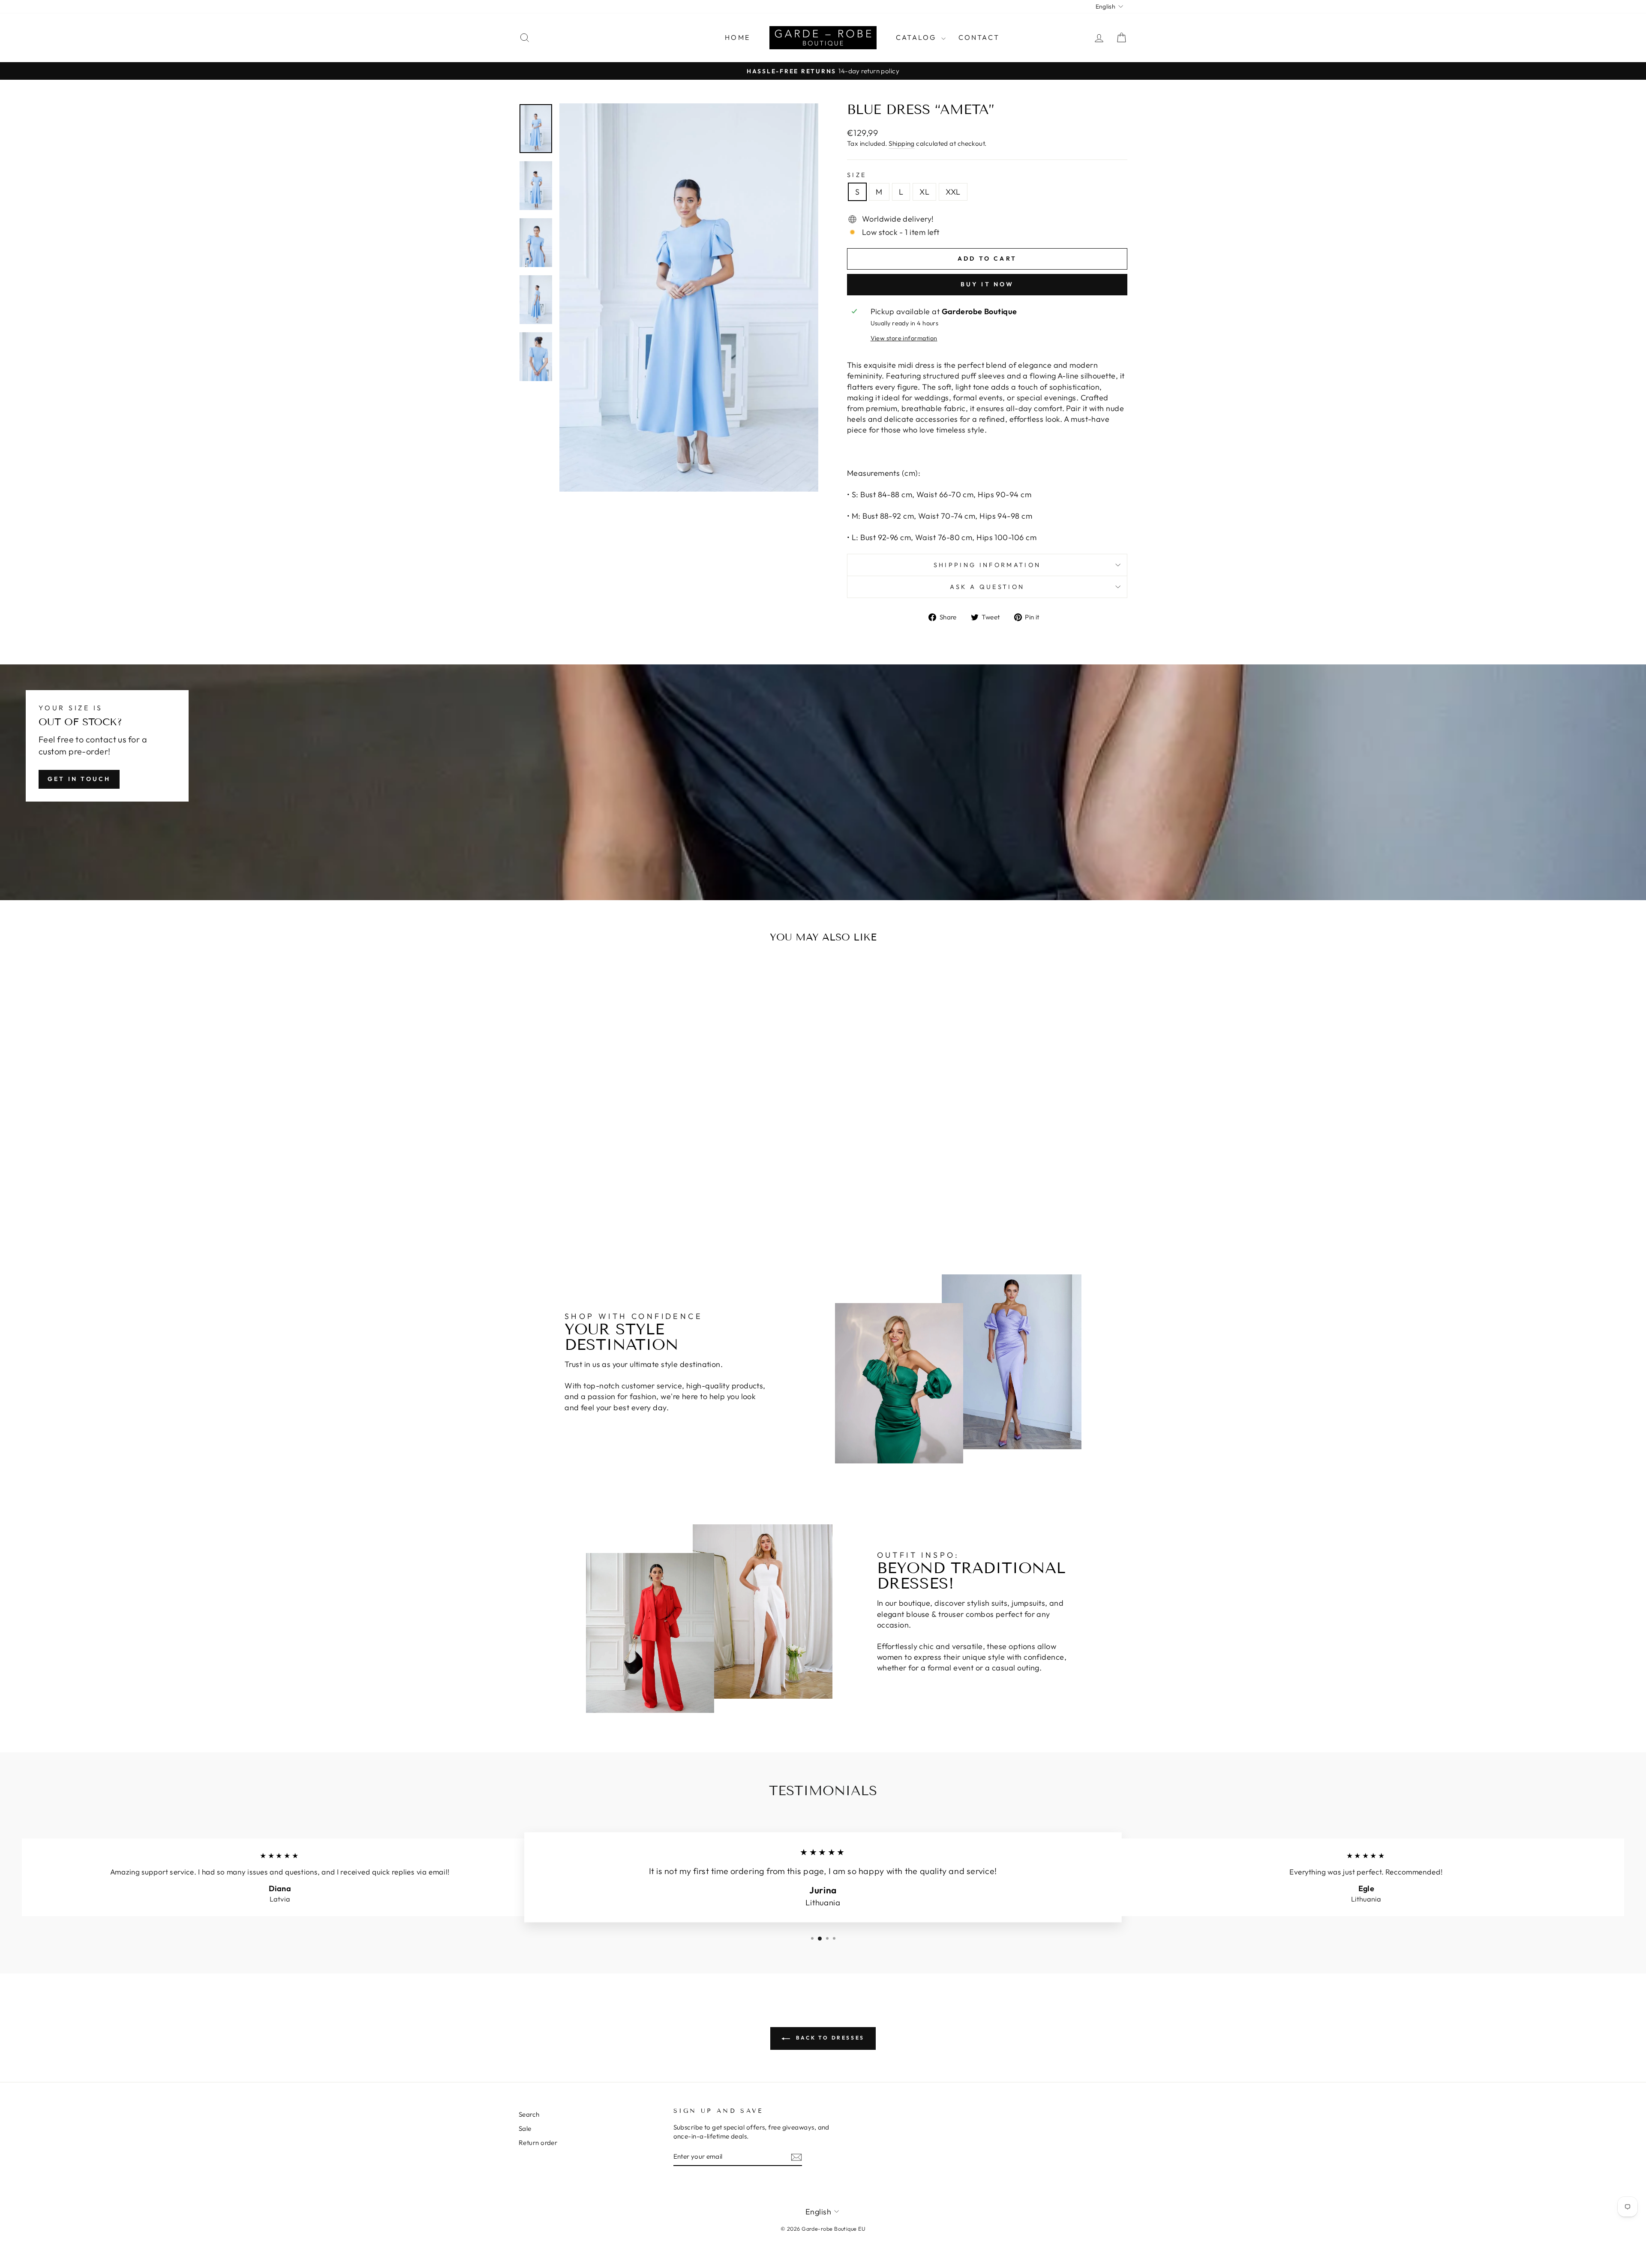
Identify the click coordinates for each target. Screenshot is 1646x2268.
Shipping (902, 143)
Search (529, 2114)
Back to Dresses (829, 2038)
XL (924, 192)
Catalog (918, 37)
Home (737, 37)
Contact (979, 37)
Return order (538, 2143)
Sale (525, 2128)
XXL (953, 192)
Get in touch (79, 779)
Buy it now (987, 284)
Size (857, 175)
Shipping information (987, 565)
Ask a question (987, 587)
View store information (904, 338)
